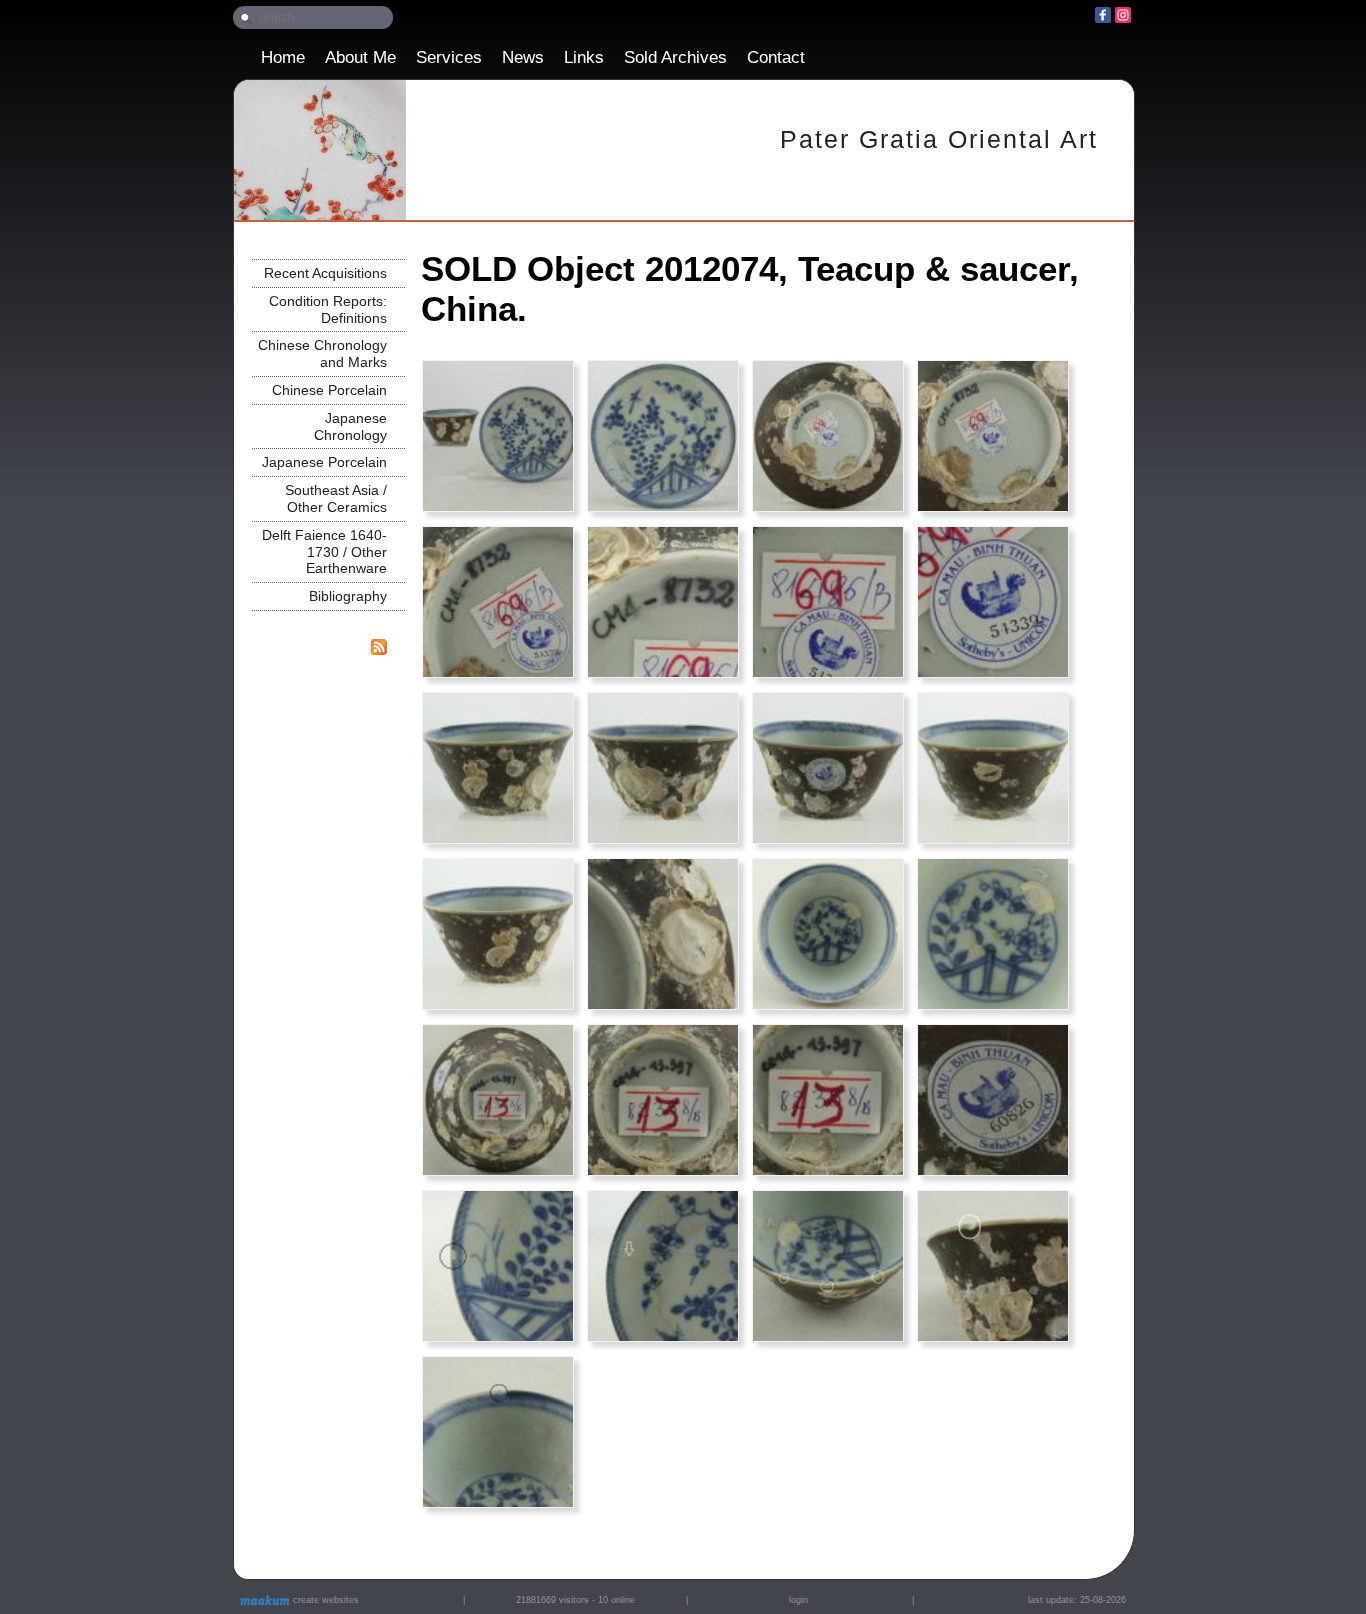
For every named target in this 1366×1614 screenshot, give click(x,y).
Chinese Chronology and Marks (322, 353)
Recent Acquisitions (325, 273)
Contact (776, 57)
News (523, 57)
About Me (360, 57)
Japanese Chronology (350, 426)
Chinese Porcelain (329, 390)
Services (449, 57)
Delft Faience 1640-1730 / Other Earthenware (324, 552)
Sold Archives (675, 57)
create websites (324, 1600)
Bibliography (348, 596)
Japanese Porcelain (324, 462)
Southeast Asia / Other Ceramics (336, 498)
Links (584, 57)
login (798, 1600)
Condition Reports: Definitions (328, 309)
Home (283, 57)
